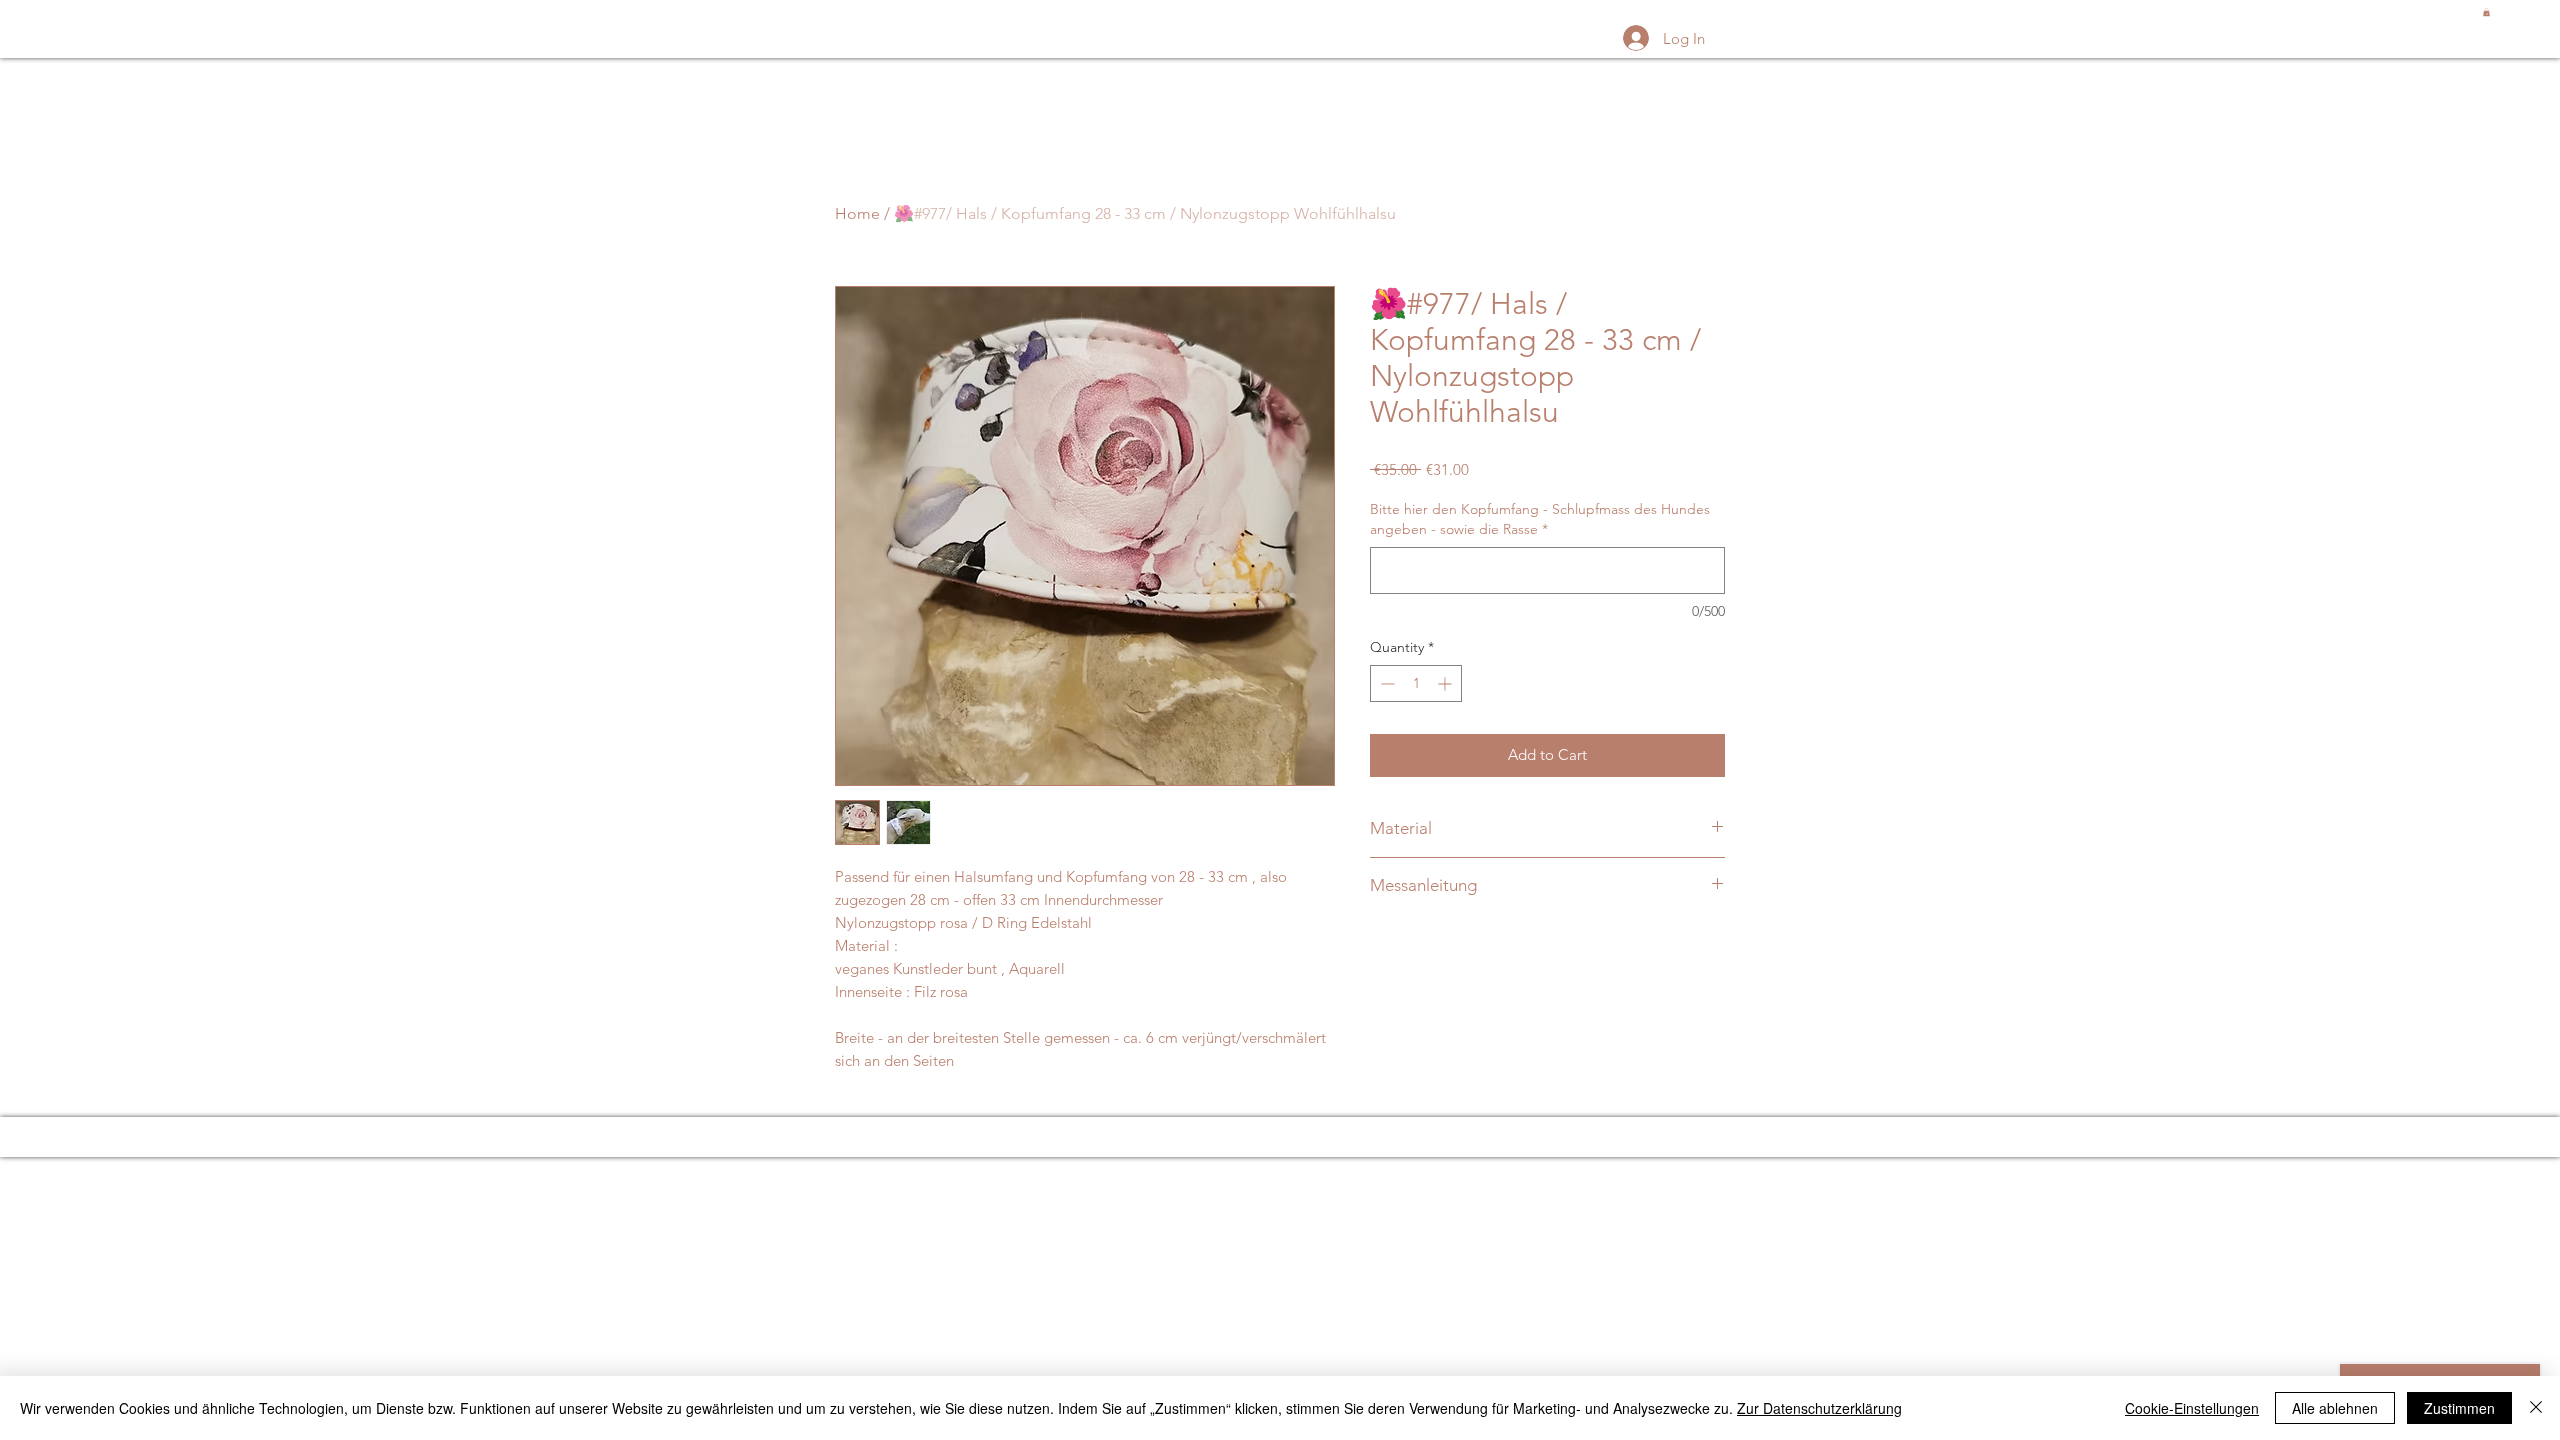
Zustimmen (2459, 1408)
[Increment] (1446, 683)
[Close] (2536, 1408)
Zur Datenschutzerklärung (1819, 1408)
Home (857, 213)
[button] (2486, 12)
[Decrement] (1385, 683)
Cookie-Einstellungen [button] (2192, 1408)
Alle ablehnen (2335, 1408)
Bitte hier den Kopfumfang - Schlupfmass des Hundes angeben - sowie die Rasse (1540, 519)
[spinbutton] (1416, 683)
